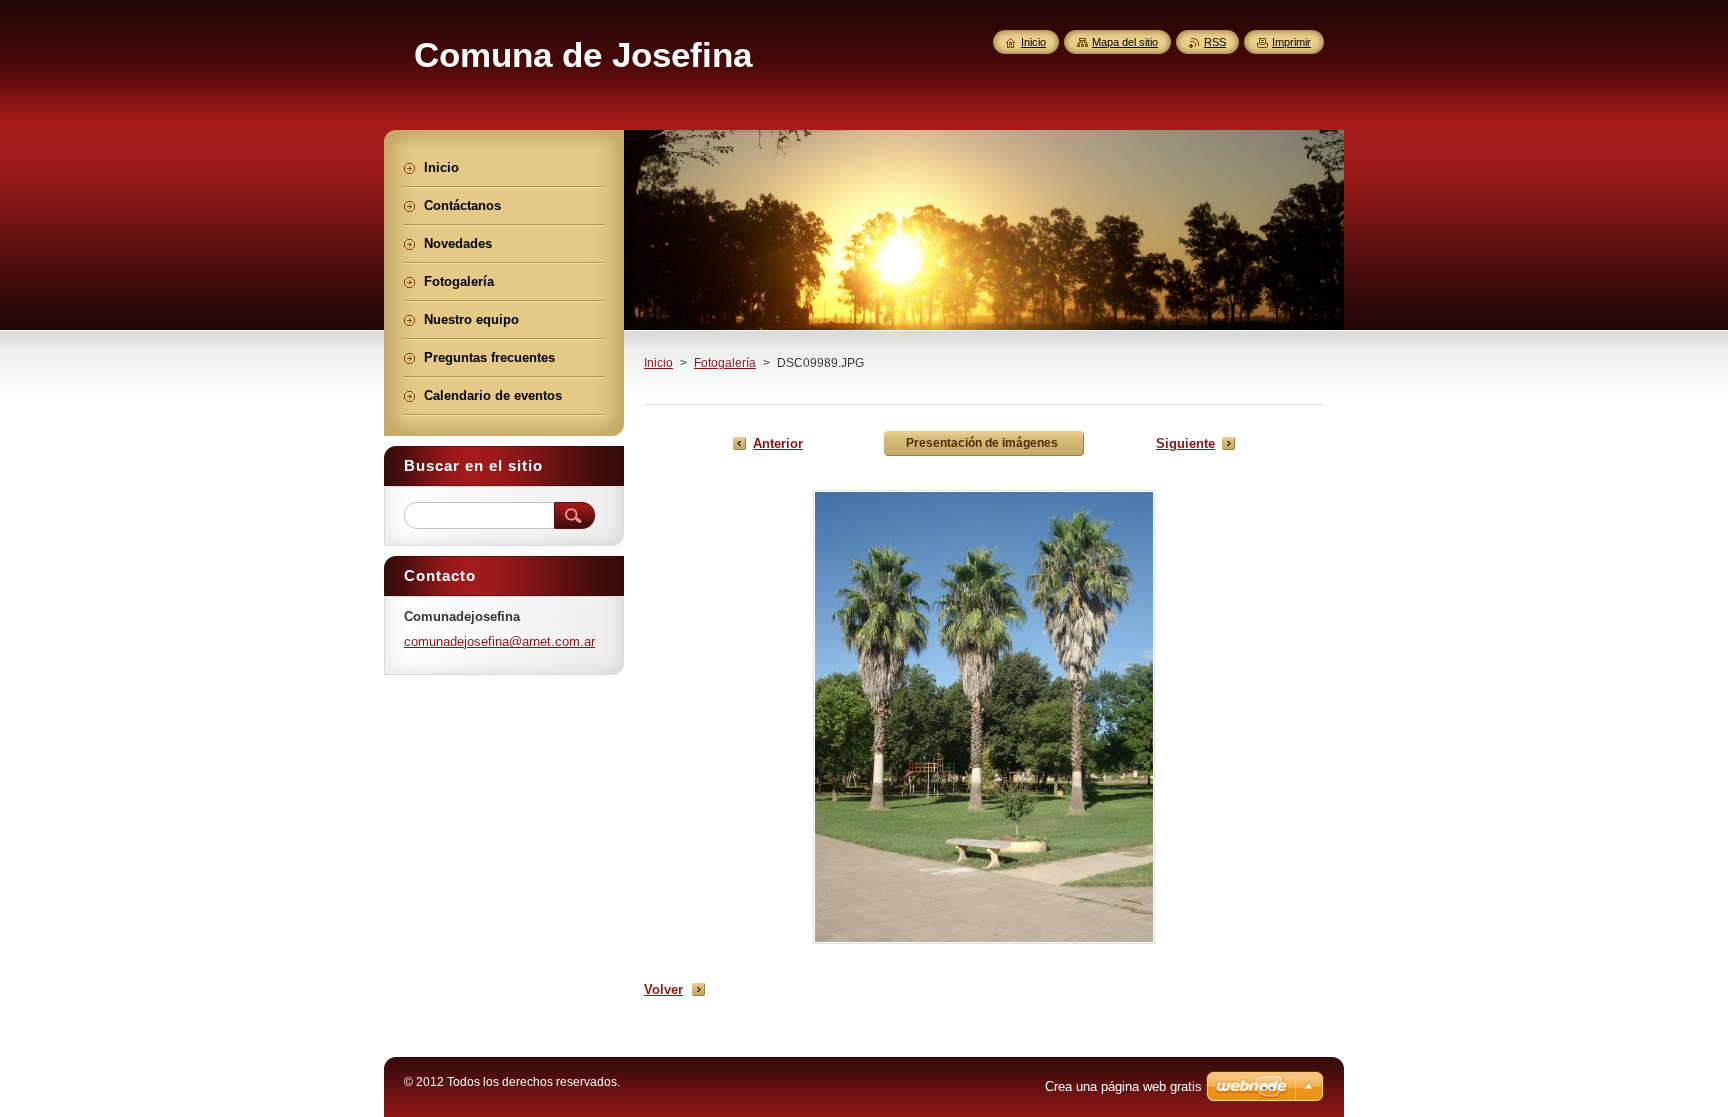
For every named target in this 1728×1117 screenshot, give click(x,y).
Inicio (658, 363)
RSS (1215, 42)
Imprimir (1291, 42)
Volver (663, 989)
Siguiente (1185, 443)
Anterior (778, 443)
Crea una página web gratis (1123, 1086)
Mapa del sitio (1125, 42)
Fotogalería (725, 363)
